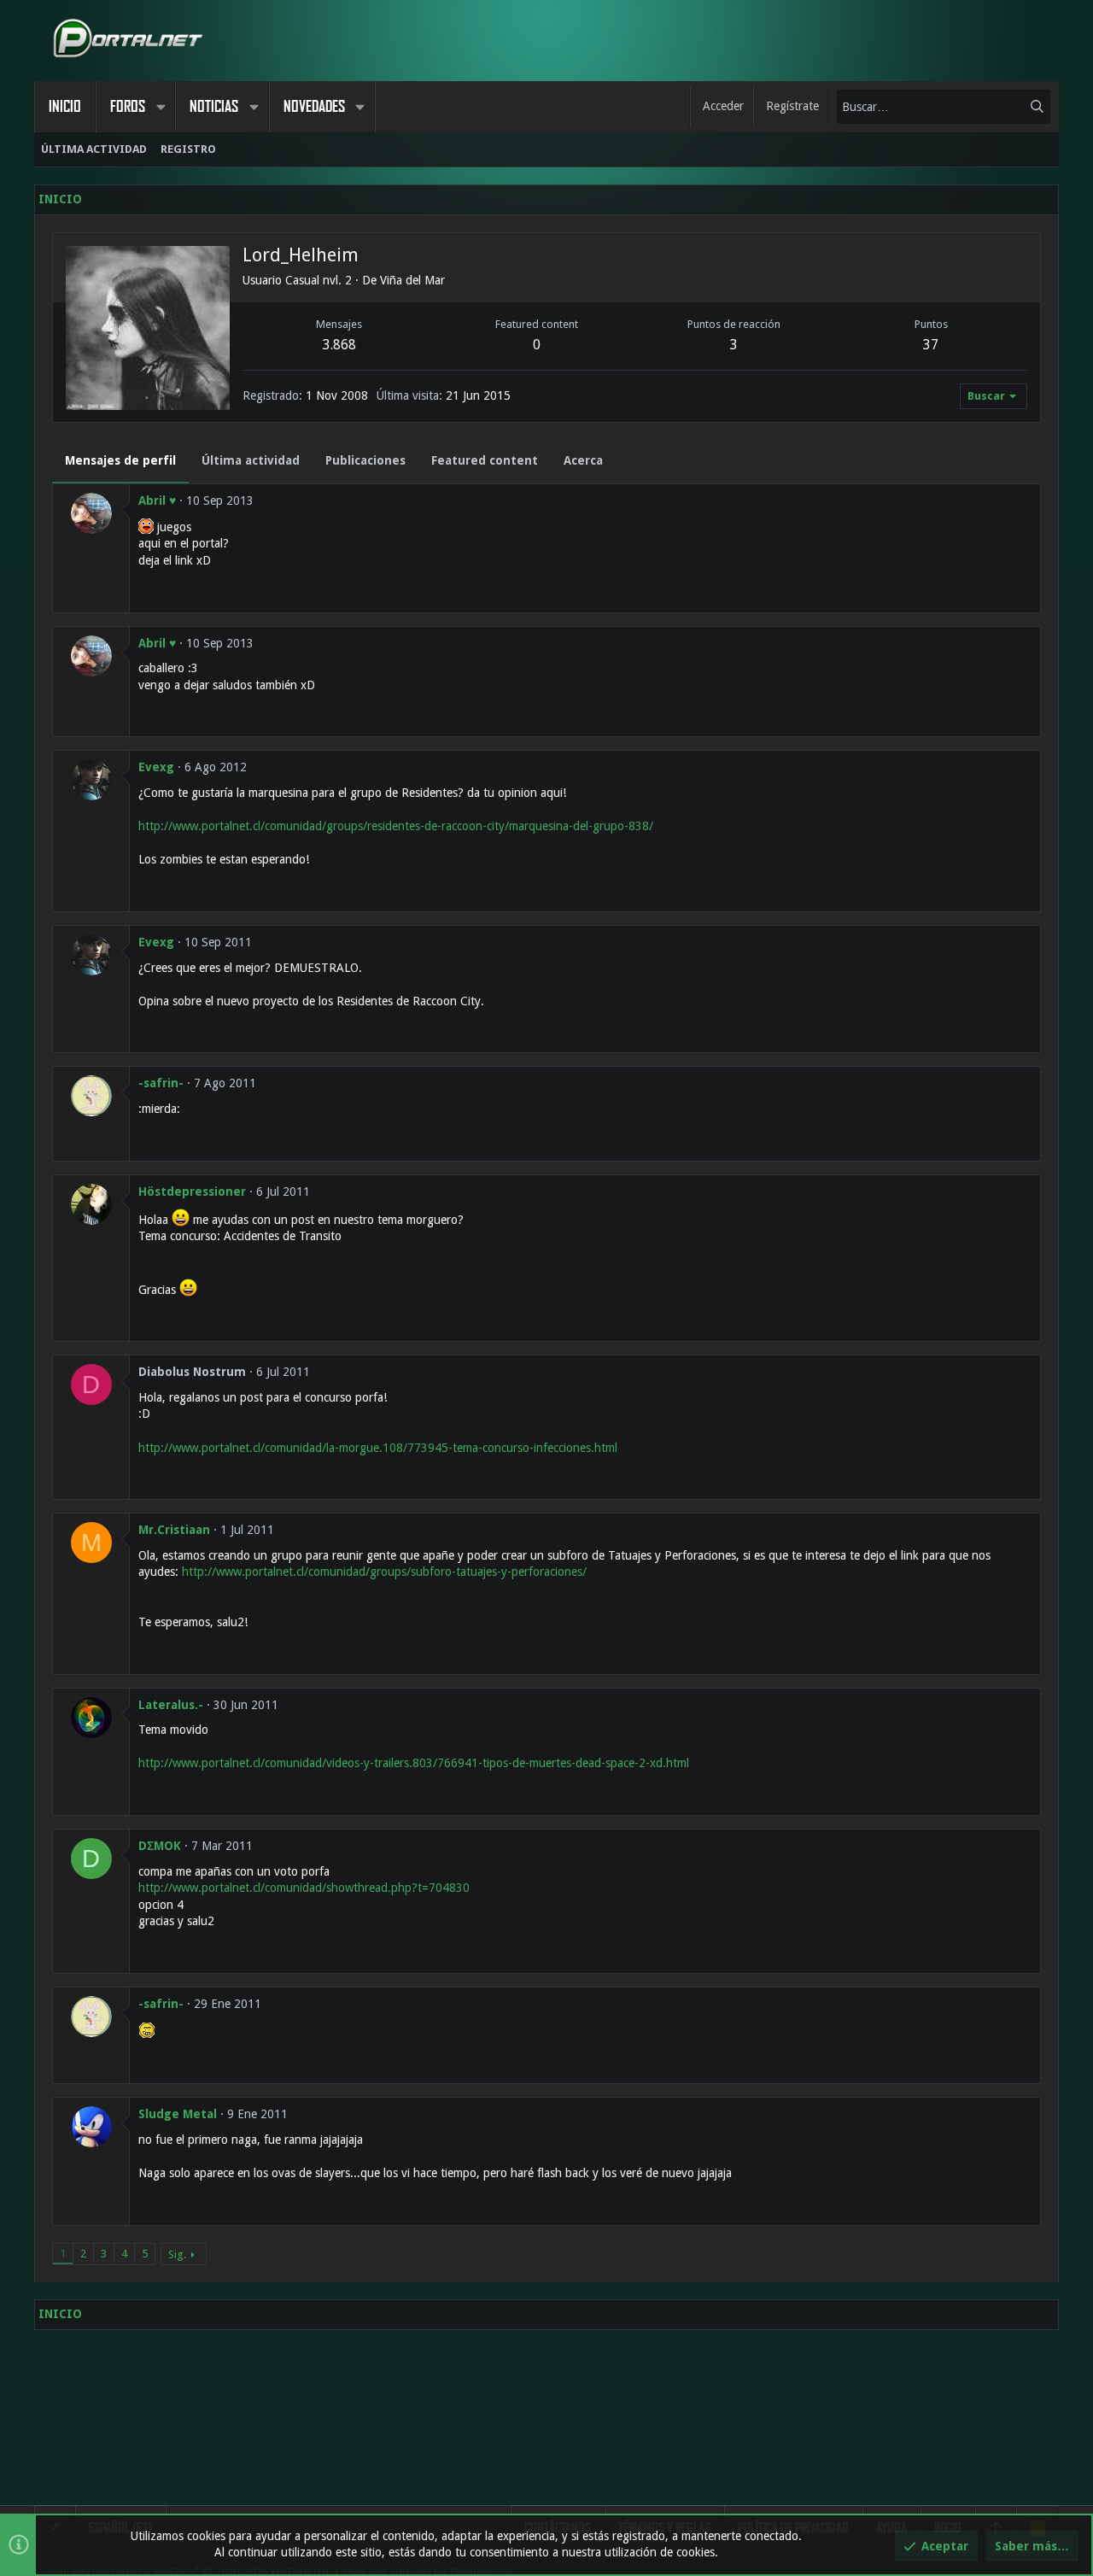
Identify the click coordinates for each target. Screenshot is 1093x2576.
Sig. (177, 2254)
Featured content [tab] (485, 460)
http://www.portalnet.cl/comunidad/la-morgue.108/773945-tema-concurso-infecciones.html (378, 1448)
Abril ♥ (157, 501)
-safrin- (161, 1083)
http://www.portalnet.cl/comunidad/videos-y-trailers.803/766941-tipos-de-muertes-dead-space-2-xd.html (414, 1763)
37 (931, 345)
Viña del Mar (412, 280)
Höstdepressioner (192, 1191)
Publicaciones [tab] (365, 460)
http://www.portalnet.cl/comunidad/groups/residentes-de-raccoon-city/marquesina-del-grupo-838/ (396, 826)
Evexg (156, 767)
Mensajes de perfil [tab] (120, 460)
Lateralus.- (171, 1705)
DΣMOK (160, 1846)
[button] (161, 107)
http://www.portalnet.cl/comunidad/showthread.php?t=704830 (304, 1888)
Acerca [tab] (583, 460)
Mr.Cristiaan (174, 1530)
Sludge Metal (178, 2114)
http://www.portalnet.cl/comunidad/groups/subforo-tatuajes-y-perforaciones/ (384, 1572)
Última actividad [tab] (251, 460)
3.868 (339, 345)
